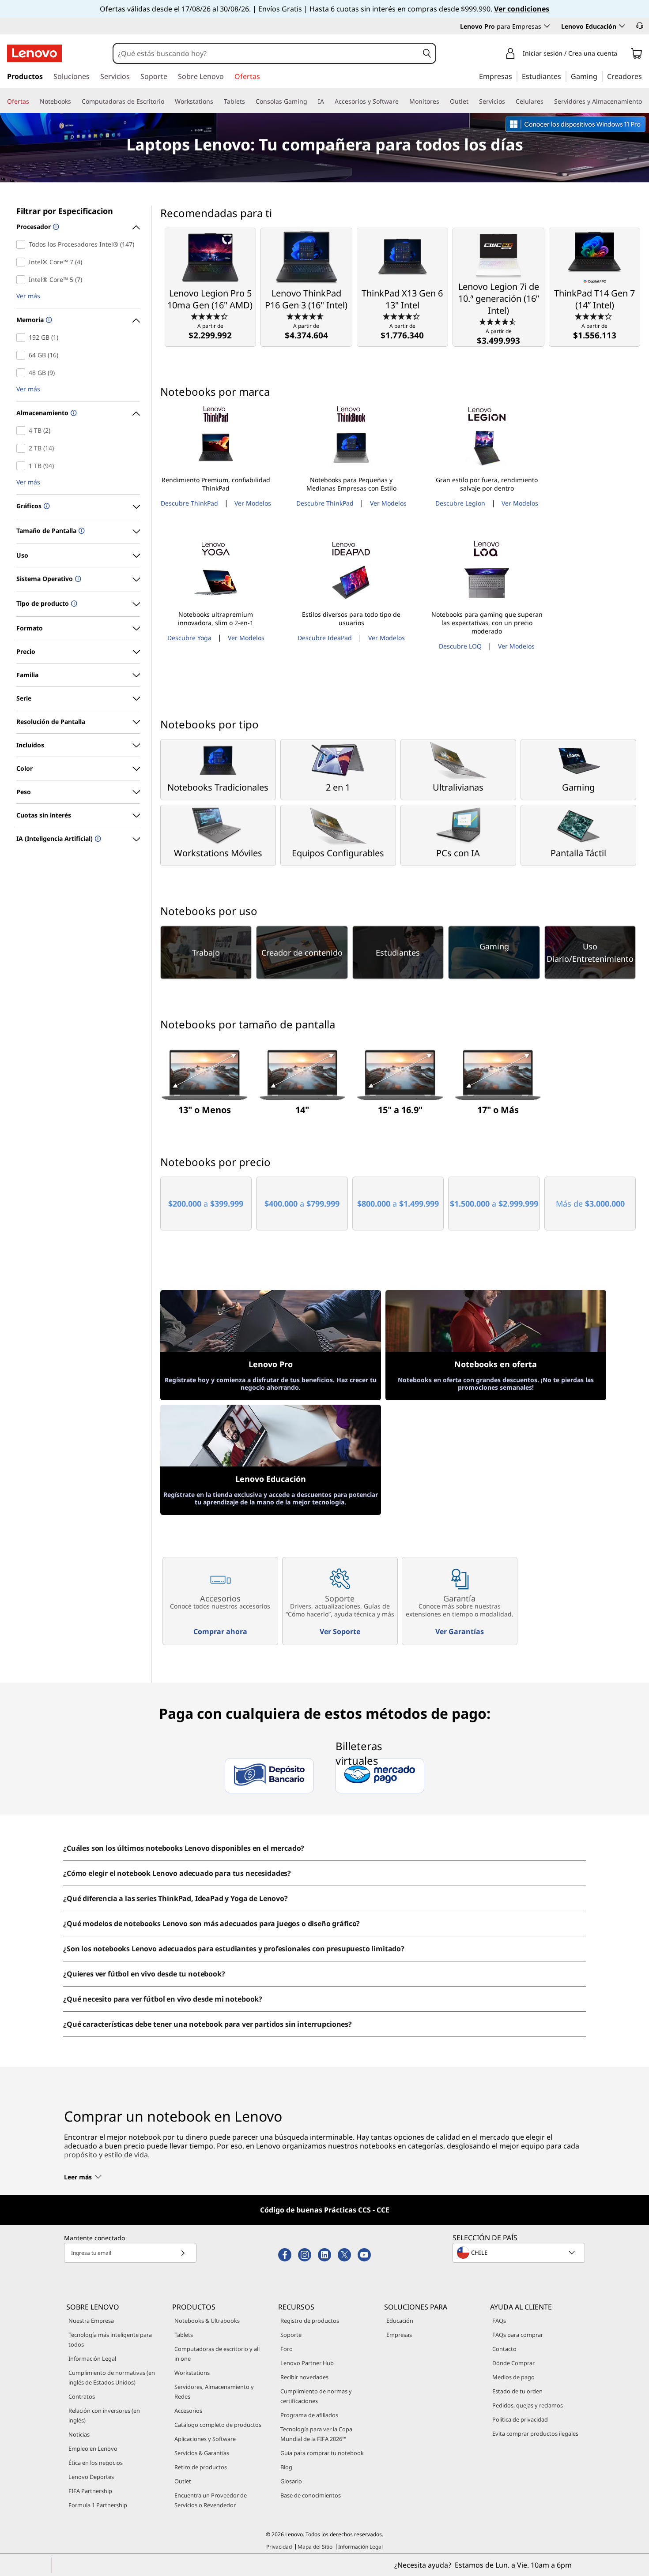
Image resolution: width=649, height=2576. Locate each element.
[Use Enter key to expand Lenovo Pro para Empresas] (547, 26)
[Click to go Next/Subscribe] (183, 2253)
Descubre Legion (460, 503)
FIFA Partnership (90, 2491)
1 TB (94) (23, 466)
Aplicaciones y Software (205, 2439)
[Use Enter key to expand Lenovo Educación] (622, 26)
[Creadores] (645, 76)
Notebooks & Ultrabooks (207, 2321)
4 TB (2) (23, 431)
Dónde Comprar (513, 2363)
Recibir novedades (304, 2377)
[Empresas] (515, 76)
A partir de (210, 332)
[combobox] (266, 53)
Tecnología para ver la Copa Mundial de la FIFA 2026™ (316, 2434)
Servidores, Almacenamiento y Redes (214, 2392)
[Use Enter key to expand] (623, 54)
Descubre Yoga (189, 638)
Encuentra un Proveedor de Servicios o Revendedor (211, 2500)
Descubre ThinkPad (189, 503)
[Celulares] (547, 101)
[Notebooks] (75, 101)
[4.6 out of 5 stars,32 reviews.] (306, 316)
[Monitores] (443, 101)
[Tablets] (249, 101)
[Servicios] (509, 101)
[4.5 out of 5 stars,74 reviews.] (499, 321)
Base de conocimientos (311, 2495)
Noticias (79, 2434)
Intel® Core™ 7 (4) (23, 262)
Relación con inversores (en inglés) (104, 2415)
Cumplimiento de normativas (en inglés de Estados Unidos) (112, 2377)
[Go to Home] (34, 53)
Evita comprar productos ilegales (535, 2434)
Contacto (504, 2349)
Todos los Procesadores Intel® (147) (23, 244)
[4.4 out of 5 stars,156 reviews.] (210, 316)
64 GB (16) (23, 355)
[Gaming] (600, 76)
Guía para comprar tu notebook (322, 2453)
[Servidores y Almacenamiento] (645, 101)
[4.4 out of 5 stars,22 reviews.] (402, 316)
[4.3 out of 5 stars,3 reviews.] (594, 316)
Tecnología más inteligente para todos (110, 2340)
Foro (287, 2349)
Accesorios (188, 2411)
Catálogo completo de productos (218, 2425)
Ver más (28, 296)
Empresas (399, 2335)
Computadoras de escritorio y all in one (217, 2354)
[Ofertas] (33, 101)
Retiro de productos (201, 2467)
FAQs (499, 2321)
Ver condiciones (522, 9)
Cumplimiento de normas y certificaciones (316, 2396)
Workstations (192, 2373)
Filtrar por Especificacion (65, 211)
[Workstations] (217, 101)
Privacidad (279, 2547)
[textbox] (520, 2253)
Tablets (184, 2335)
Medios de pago (513, 2377)
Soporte (291, 2335)
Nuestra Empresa (91, 2321)
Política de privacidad (520, 2419)
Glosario (291, 2481)
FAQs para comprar (518, 2335)
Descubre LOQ (460, 646)
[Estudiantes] (564, 76)
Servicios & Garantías (202, 2453)
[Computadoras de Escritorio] (168, 101)
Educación (400, 2321)
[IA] (328, 101)
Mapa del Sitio (315, 2547)
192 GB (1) (23, 337)
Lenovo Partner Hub (307, 2363)
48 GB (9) (23, 373)
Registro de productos (310, 2321)
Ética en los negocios (96, 2463)
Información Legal (92, 2359)
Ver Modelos (253, 503)
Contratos (82, 2396)
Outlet (183, 2481)
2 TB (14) (23, 448)
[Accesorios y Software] (402, 101)
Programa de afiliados (309, 2415)
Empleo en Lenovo (93, 2449)
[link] (637, 55)
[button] (640, 26)
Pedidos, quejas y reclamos (528, 2405)
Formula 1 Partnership (98, 2505)
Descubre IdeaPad (325, 638)
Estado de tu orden (517, 2391)
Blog (286, 2467)
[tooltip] (55, 227)
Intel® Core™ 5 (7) (23, 280)
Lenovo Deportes (91, 2477)
